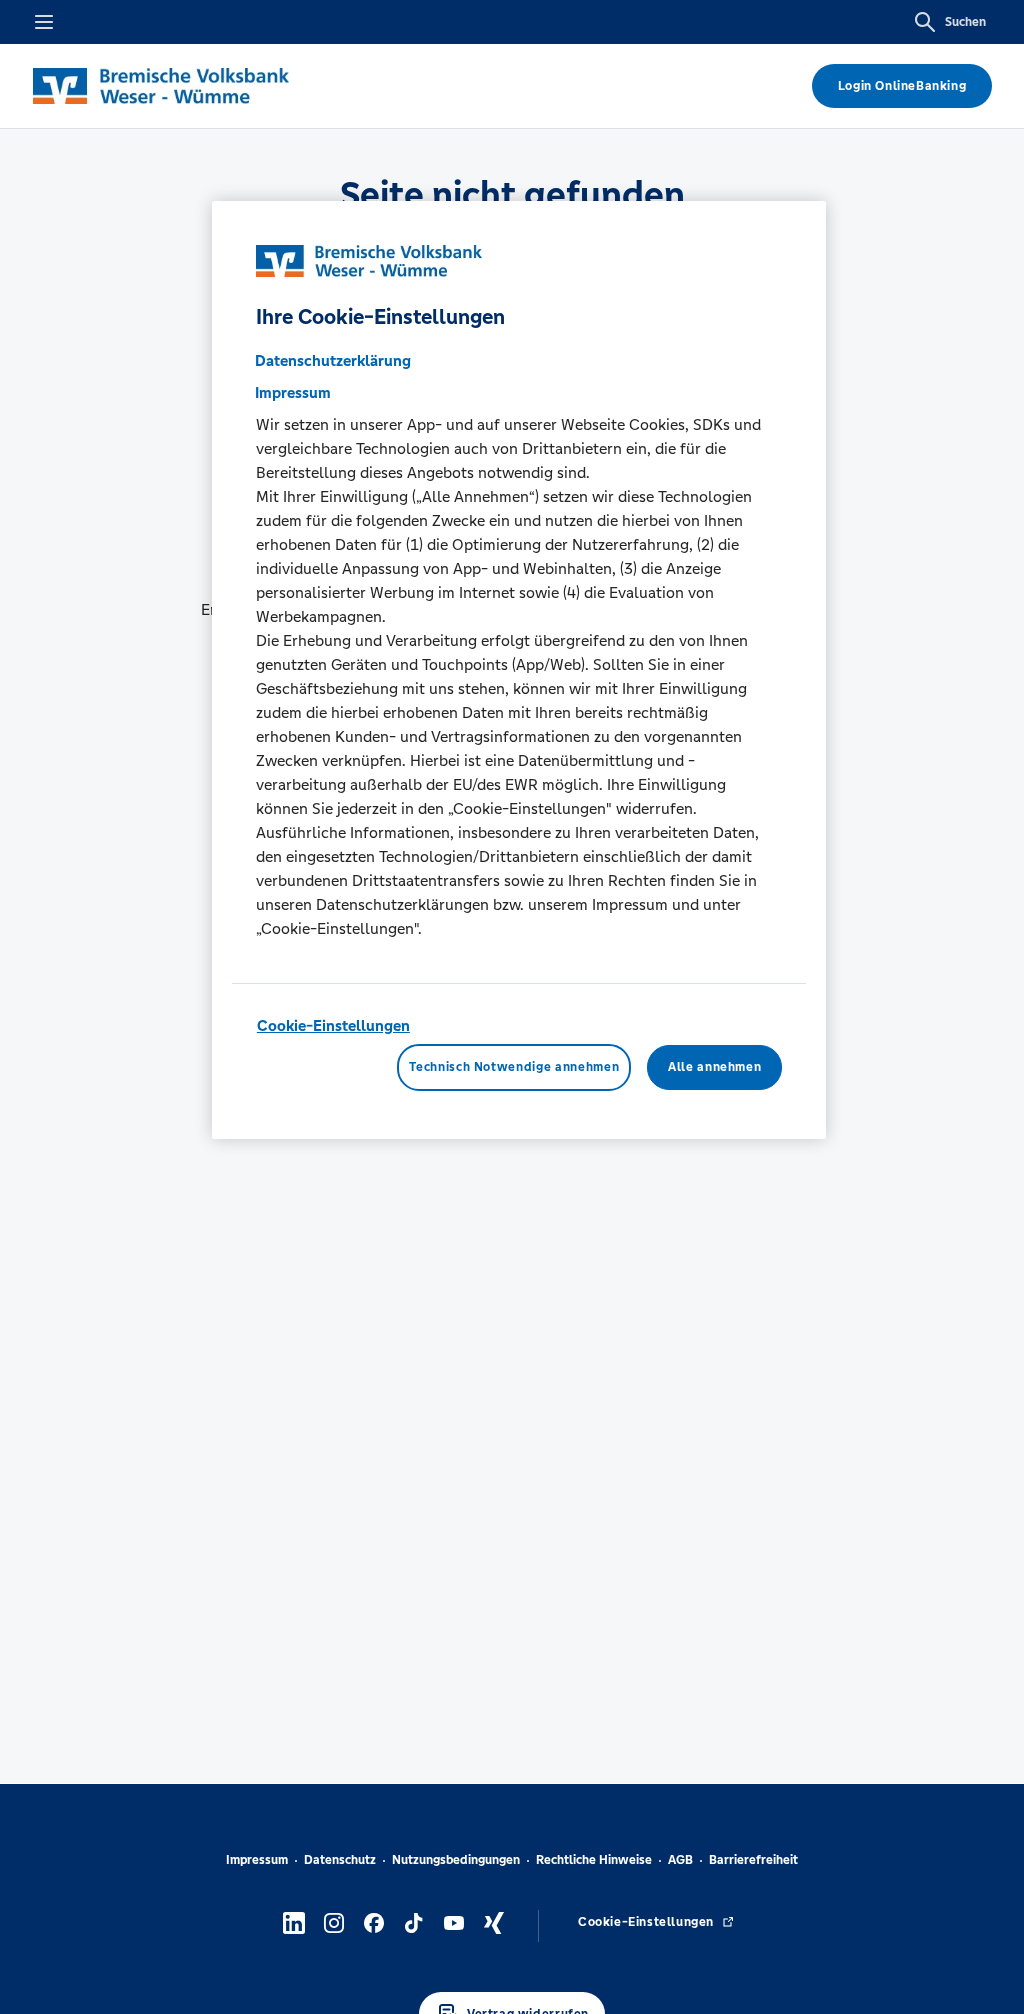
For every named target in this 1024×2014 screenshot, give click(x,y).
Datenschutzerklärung (333, 360)
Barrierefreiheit (753, 1860)
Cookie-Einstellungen (333, 1025)
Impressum (257, 1860)
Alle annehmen (714, 1067)
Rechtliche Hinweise (594, 1860)
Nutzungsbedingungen (456, 1860)
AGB (680, 1860)
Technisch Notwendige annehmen (514, 1067)
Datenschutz (340, 1860)
